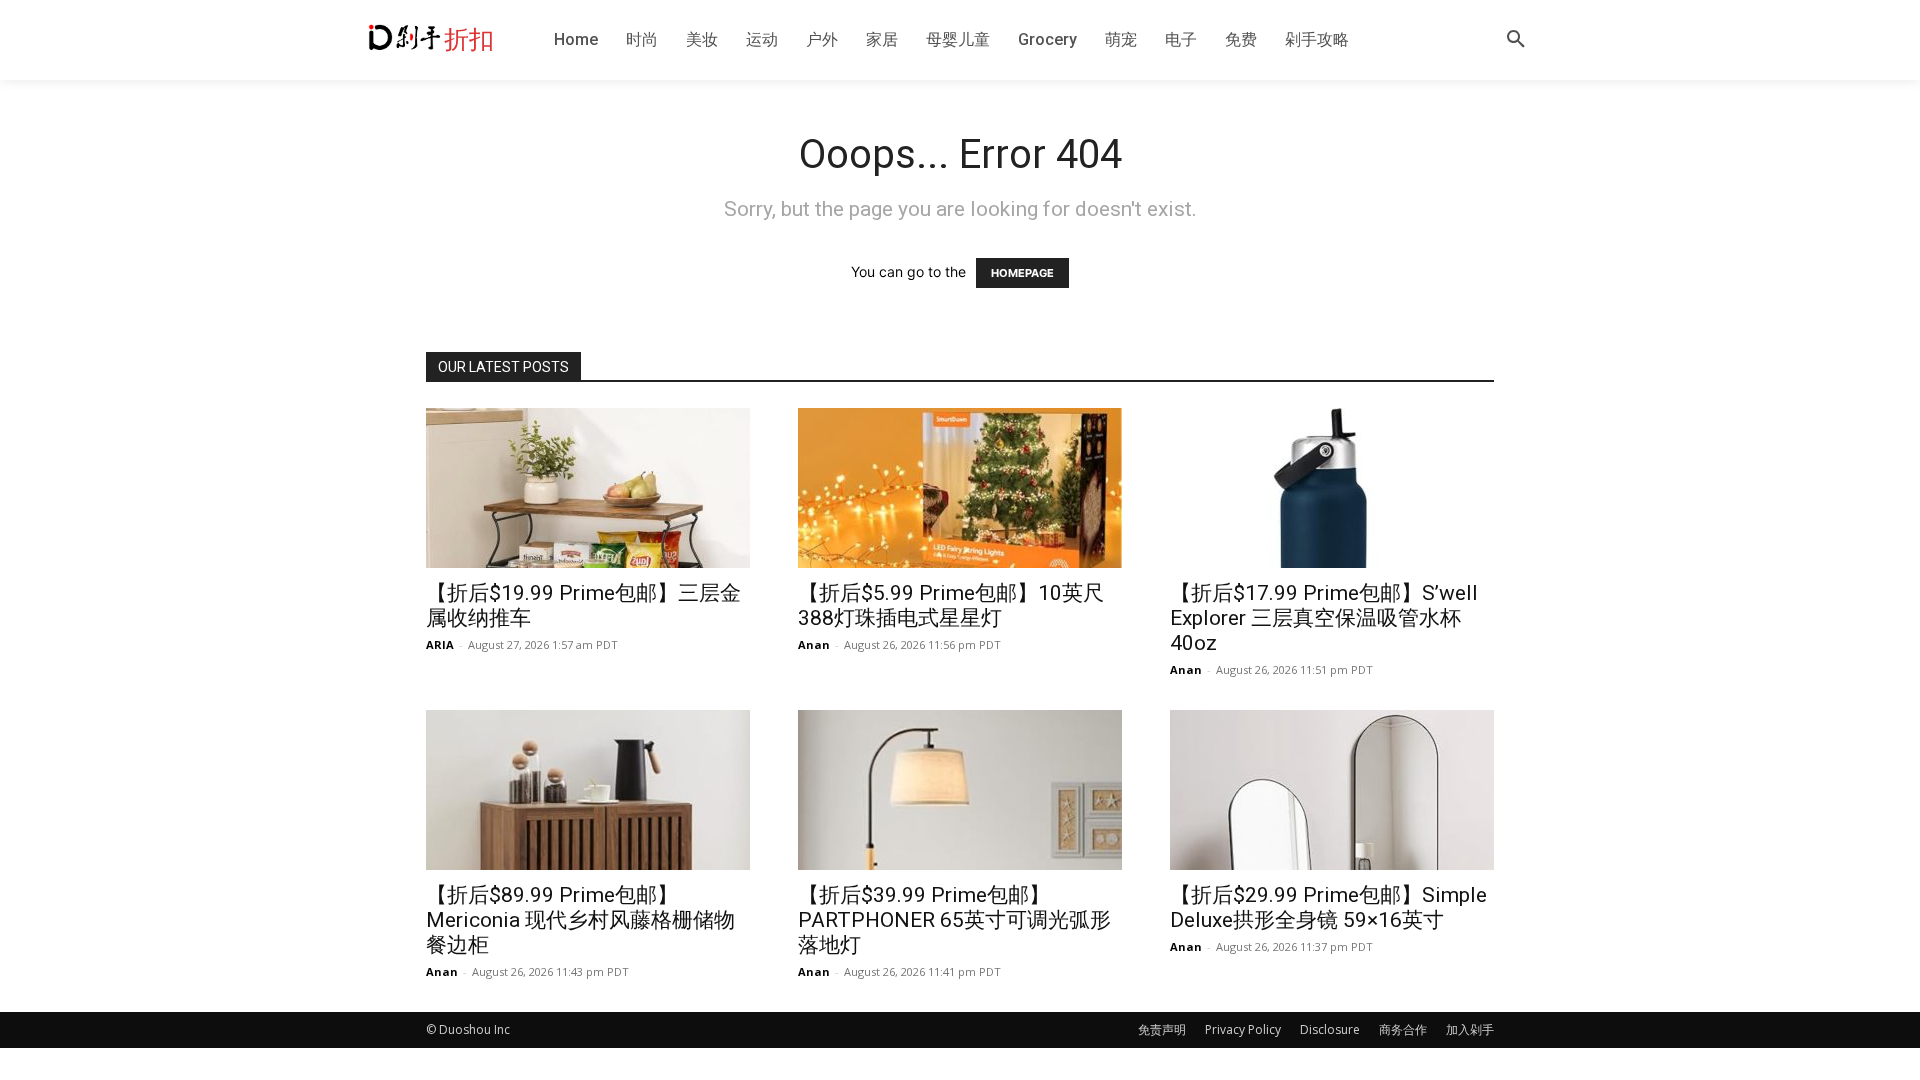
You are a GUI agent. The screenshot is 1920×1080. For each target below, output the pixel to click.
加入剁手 (1470, 1029)
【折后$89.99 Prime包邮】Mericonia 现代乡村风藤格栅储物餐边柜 (580, 920)
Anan (814, 644)
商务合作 (1403, 1029)
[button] (1516, 40)
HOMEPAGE (1022, 273)
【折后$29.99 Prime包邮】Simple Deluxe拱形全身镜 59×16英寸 (1328, 907)
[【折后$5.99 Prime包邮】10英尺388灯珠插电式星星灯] (960, 488)
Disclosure (1330, 1029)
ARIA (440, 644)
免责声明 (1162, 1029)
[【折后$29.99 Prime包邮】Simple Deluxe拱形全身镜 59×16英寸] (1332, 790)
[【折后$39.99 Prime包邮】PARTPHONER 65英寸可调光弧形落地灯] (960, 790)
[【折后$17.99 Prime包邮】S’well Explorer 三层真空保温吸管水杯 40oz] (1332, 488)
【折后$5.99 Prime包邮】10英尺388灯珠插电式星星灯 (951, 605)
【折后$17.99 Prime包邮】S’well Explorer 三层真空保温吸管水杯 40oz (1324, 618)
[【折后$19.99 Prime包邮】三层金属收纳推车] (588, 488)
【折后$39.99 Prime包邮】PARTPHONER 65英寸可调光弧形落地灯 (954, 920)
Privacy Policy (1243, 1029)
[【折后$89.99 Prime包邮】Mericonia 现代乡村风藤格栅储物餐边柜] (588, 790)
